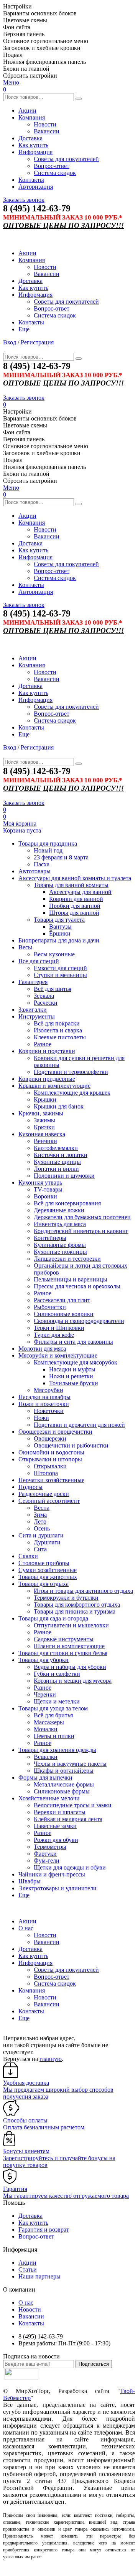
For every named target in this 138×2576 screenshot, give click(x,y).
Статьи (28, 2269)
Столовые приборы (44, 1563)
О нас (26, 1928)
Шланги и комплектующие (69, 1646)
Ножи (41, 1418)
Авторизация (36, 187)
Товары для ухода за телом (53, 1708)
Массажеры (49, 1722)
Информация (35, 152)
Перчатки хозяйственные (51, 1480)
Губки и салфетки (57, 1674)
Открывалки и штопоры (50, 1459)
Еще (24, 329)
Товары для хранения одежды (57, 1750)
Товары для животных (48, 1577)
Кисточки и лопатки (61, 1155)
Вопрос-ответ (52, 166)
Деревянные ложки (59, 1210)
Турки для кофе (54, 1335)
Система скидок (55, 173)
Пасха (42, 864)
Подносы (30, 1487)
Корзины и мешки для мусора (73, 1681)
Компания (32, 117)
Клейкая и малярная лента (68, 1819)
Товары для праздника (48, 843)
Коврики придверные (47, 1079)
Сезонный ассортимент (49, 1501)
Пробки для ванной (75, 906)
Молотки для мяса (42, 1349)
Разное (43, 1044)
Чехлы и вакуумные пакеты (70, 1764)
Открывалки (50, 1466)
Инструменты (37, 1016)
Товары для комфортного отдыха (77, 1605)
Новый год (48, 850)
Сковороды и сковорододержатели (79, 1321)
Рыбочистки (50, 1307)
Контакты (31, 180)
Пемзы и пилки (54, 1736)
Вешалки (46, 1757)
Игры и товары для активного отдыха (83, 1591)
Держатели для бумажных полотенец (82, 1217)
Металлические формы (64, 1784)
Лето (40, 1522)
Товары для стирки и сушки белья (63, 1653)
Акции (27, 111)
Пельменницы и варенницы (71, 1279)
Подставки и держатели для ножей (79, 1425)
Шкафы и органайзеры (64, 1771)
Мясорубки (48, 1390)
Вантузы (60, 927)
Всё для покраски (57, 1023)
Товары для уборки (44, 1660)
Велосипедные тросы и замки (73, 1805)
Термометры (50, 1847)
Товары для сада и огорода (53, 1618)
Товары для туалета (59, 920)
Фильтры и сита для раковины (73, 1342)
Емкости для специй (60, 968)
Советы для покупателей (66, 159)
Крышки (45, 1099)
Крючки (44, 1127)
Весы (25, 947)
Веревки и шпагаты (60, 1812)
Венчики (45, 1141)
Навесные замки (55, 1826)
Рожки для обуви (56, 1840)
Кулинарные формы (60, 1245)
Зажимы (44, 1120)
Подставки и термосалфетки (71, 1072)
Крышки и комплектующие (54, 1086)
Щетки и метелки (57, 1701)
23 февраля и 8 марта (61, 857)
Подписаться (94, 2364)
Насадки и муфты (72, 1369)
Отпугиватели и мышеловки (71, 1625)
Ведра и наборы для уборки (70, 1667)
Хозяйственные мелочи (49, 1798)
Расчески (46, 1003)
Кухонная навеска (42, 1134)
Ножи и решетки (71, 1376)
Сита (40, 1549)
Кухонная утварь (40, 1182)
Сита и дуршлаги (41, 1535)
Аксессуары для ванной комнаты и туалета (75, 878)
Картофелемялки (56, 1148)
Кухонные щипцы (57, 1162)
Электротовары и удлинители (58, 1888)
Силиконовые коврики (64, 1314)
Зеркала (44, 996)
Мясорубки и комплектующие (58, 1355)
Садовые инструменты (64, 1639)
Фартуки (45, 1854)
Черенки (45, 1694)
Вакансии (47, 131)
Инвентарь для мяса (60, 1224)
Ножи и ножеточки (44, 1404)
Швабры (30, 1881)
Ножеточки (49, 1411)
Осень (42, 1528)
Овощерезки (50, 1438)
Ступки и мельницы (60, 975)
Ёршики (60, 933)
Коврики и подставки (47, 1051)
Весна (42, 1508)
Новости (45, 124)
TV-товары (48, 1189)
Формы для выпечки (45, 1777)
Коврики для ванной (76, 899)
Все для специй (39, 961)
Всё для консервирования (67, 1203)
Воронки (45, 1196)
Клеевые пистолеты (60, 1037)
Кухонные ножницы (60, 1252)
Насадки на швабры (44, 1397)
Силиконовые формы (62, 1791)
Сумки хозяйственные (48, 1570)
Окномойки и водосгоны (51, 1452)
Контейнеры (50, 1238)
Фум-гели (47, 1861)
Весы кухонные (54, 954)
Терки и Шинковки (59, 1328)
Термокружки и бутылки (66, 1598)
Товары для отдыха (44, 1584)
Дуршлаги (47, 1542)
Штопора (46, 1473)
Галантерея (33, 982)
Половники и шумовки (64, 1176)
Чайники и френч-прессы (52, 1874)
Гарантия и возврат (44, 2229)
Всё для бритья (53, 1715)
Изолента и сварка (58, 1030)
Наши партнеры (39, 2276)
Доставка (30, 138)
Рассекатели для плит (62, 1300)
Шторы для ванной (74, 913)
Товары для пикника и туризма (75, 1611)
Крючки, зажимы (41, 1113)
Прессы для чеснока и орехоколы (77, 1286)
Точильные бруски (74, 1383)
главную (51, 2059)
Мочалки (46, 1729)
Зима (40, 1515)
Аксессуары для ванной (80, 892)
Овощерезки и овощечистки (55, 1432)
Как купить (33, 145)
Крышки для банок (59, 1106)
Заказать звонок (24, 200)
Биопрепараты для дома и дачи (59, 940)
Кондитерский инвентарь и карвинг (81, 1231)
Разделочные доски (44, 1494)
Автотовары (34, 871)
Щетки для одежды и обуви (70, 1867)
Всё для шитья (53, 989)
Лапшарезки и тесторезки (67, 1259)
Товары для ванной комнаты (71, 885)
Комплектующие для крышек (72, 1093)
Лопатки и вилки (56, 1169)
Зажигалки (33, 1010)
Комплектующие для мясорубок (76, 1362)
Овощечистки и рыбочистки (71, 1445)
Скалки (28, 1556)
